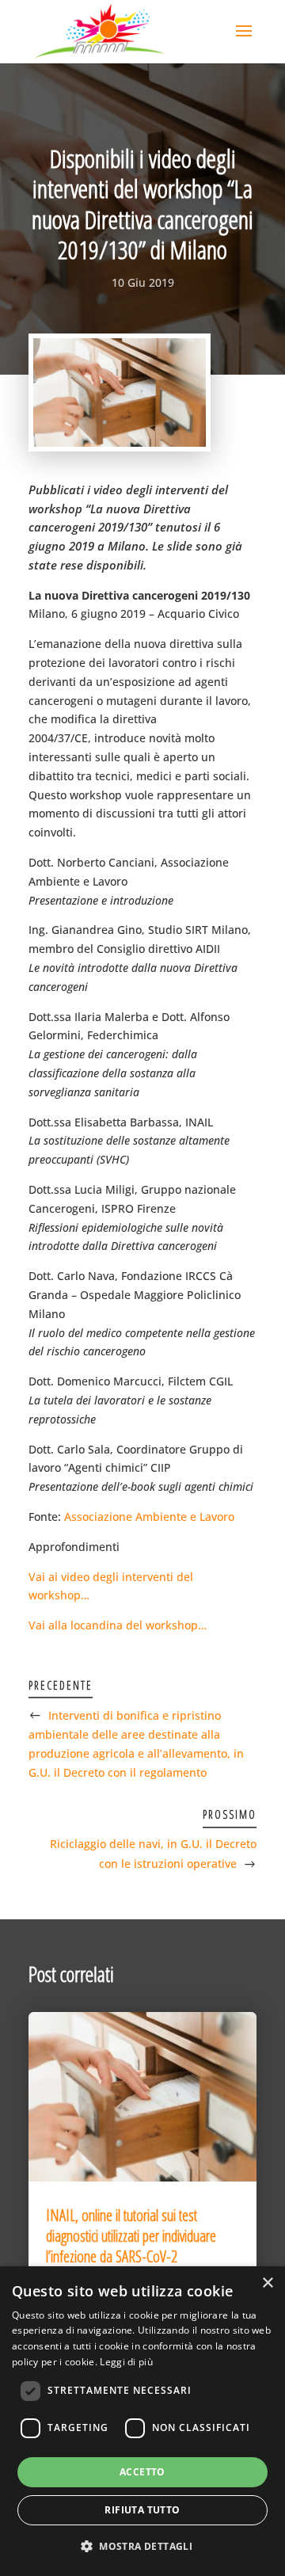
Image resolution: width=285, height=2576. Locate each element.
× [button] (267, 2283)
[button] (142, 2547)
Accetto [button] (142, 2472)
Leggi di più (126, 2362)
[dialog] (142, 2421)
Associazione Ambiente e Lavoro (149, 1517)
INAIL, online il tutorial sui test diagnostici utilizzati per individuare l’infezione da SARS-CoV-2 (131, 2236)
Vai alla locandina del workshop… (118, 1625)
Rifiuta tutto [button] (142, 2510)
